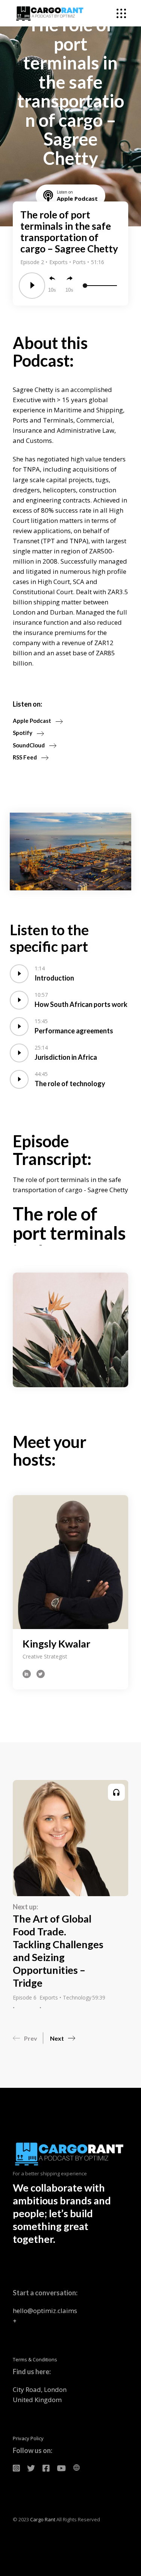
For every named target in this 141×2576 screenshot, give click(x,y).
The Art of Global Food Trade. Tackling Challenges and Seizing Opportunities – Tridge (58, 1951)
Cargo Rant (43, 2519)
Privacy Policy (28, 2438)
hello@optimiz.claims (45, 2311)
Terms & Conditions (35, 2359)
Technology (77, 1997)
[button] (28, 2036)
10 (51, 290)
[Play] (32, 286)
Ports (80, 262)
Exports (59, 262)
